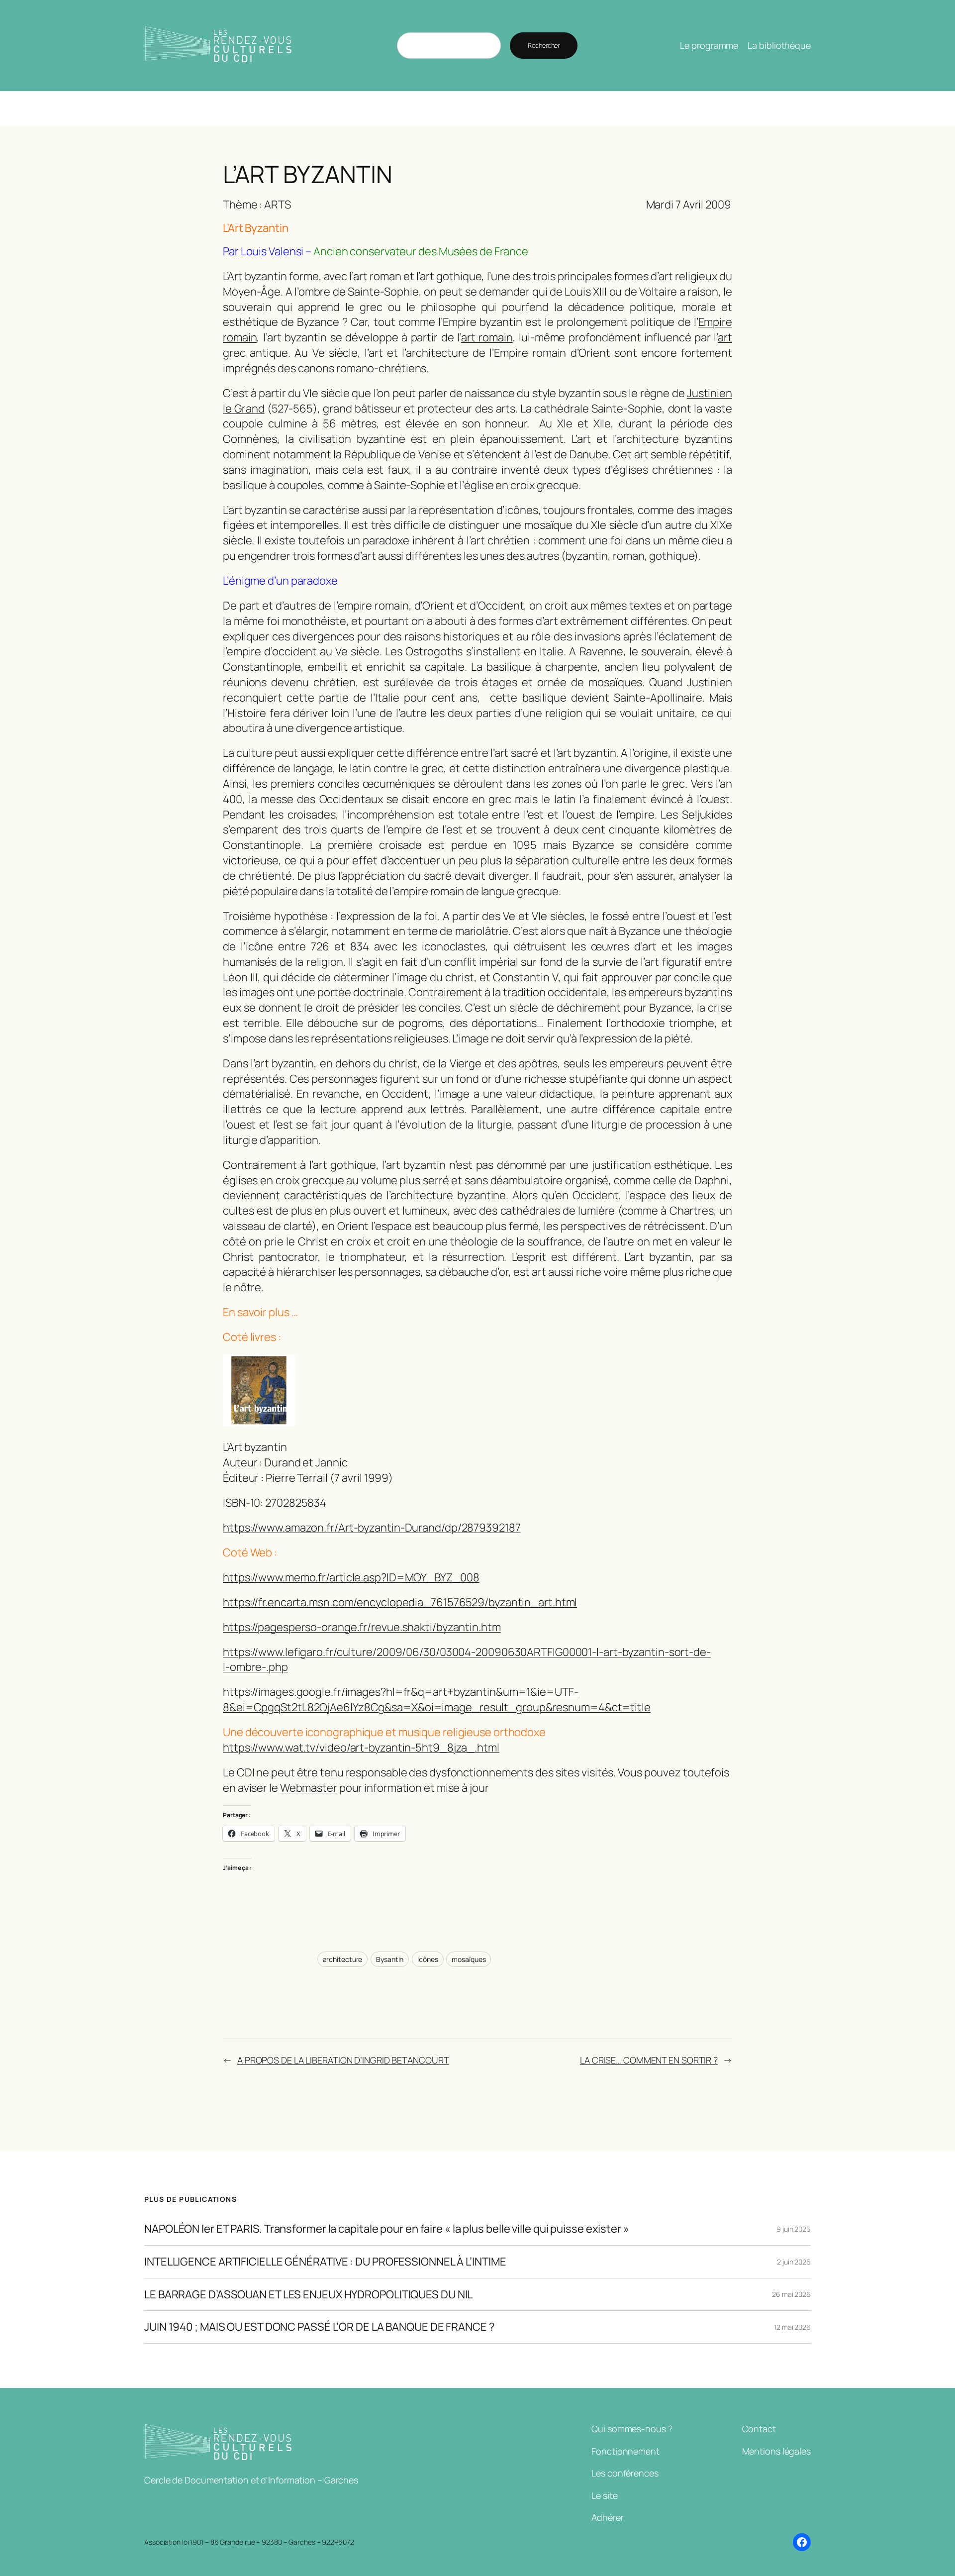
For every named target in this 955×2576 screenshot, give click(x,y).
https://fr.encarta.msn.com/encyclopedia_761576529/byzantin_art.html (400, 1602)
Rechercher (544, 45)
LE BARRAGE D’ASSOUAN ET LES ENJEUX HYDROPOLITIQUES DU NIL (308, 2295)
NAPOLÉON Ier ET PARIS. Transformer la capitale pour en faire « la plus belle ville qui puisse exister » (387, 2229)
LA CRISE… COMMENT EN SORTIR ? (649, 2060)
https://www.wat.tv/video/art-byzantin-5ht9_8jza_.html (361, 1748)
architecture (343, 1959)
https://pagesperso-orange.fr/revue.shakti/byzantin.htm (362, 1627)
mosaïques (469, 1959)
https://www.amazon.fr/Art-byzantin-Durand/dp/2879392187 (372, 1528)
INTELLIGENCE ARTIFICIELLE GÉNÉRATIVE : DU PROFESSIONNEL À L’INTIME (325, 2262)
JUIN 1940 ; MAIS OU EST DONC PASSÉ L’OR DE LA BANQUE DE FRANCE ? (320, 2327)
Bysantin (390, 1959)
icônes (428, 1959)
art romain (487, 337)
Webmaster (309, 1788)
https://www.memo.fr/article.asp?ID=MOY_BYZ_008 (351, 1577)
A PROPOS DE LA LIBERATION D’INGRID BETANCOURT (343, 2060)
